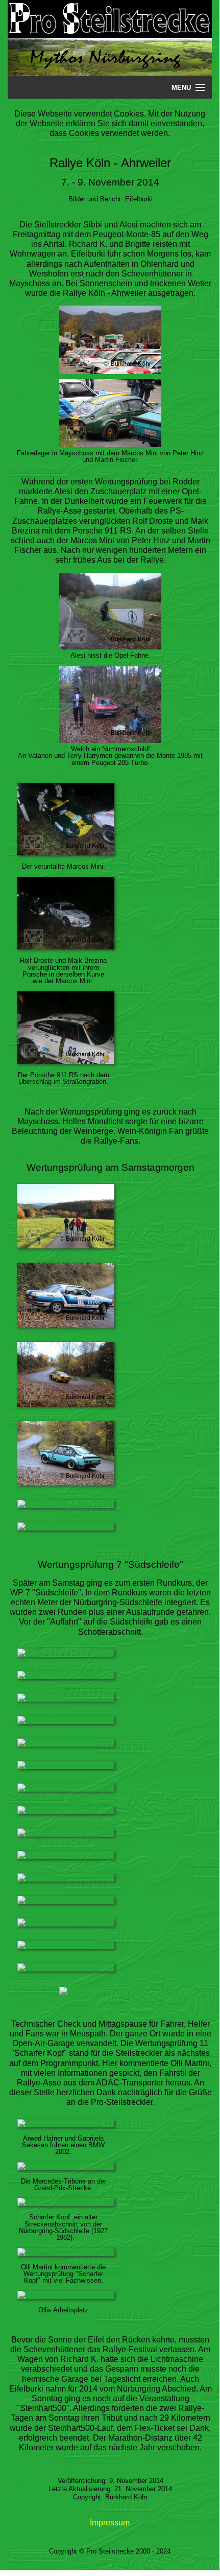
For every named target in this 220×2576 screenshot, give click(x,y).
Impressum (110, 2523)
